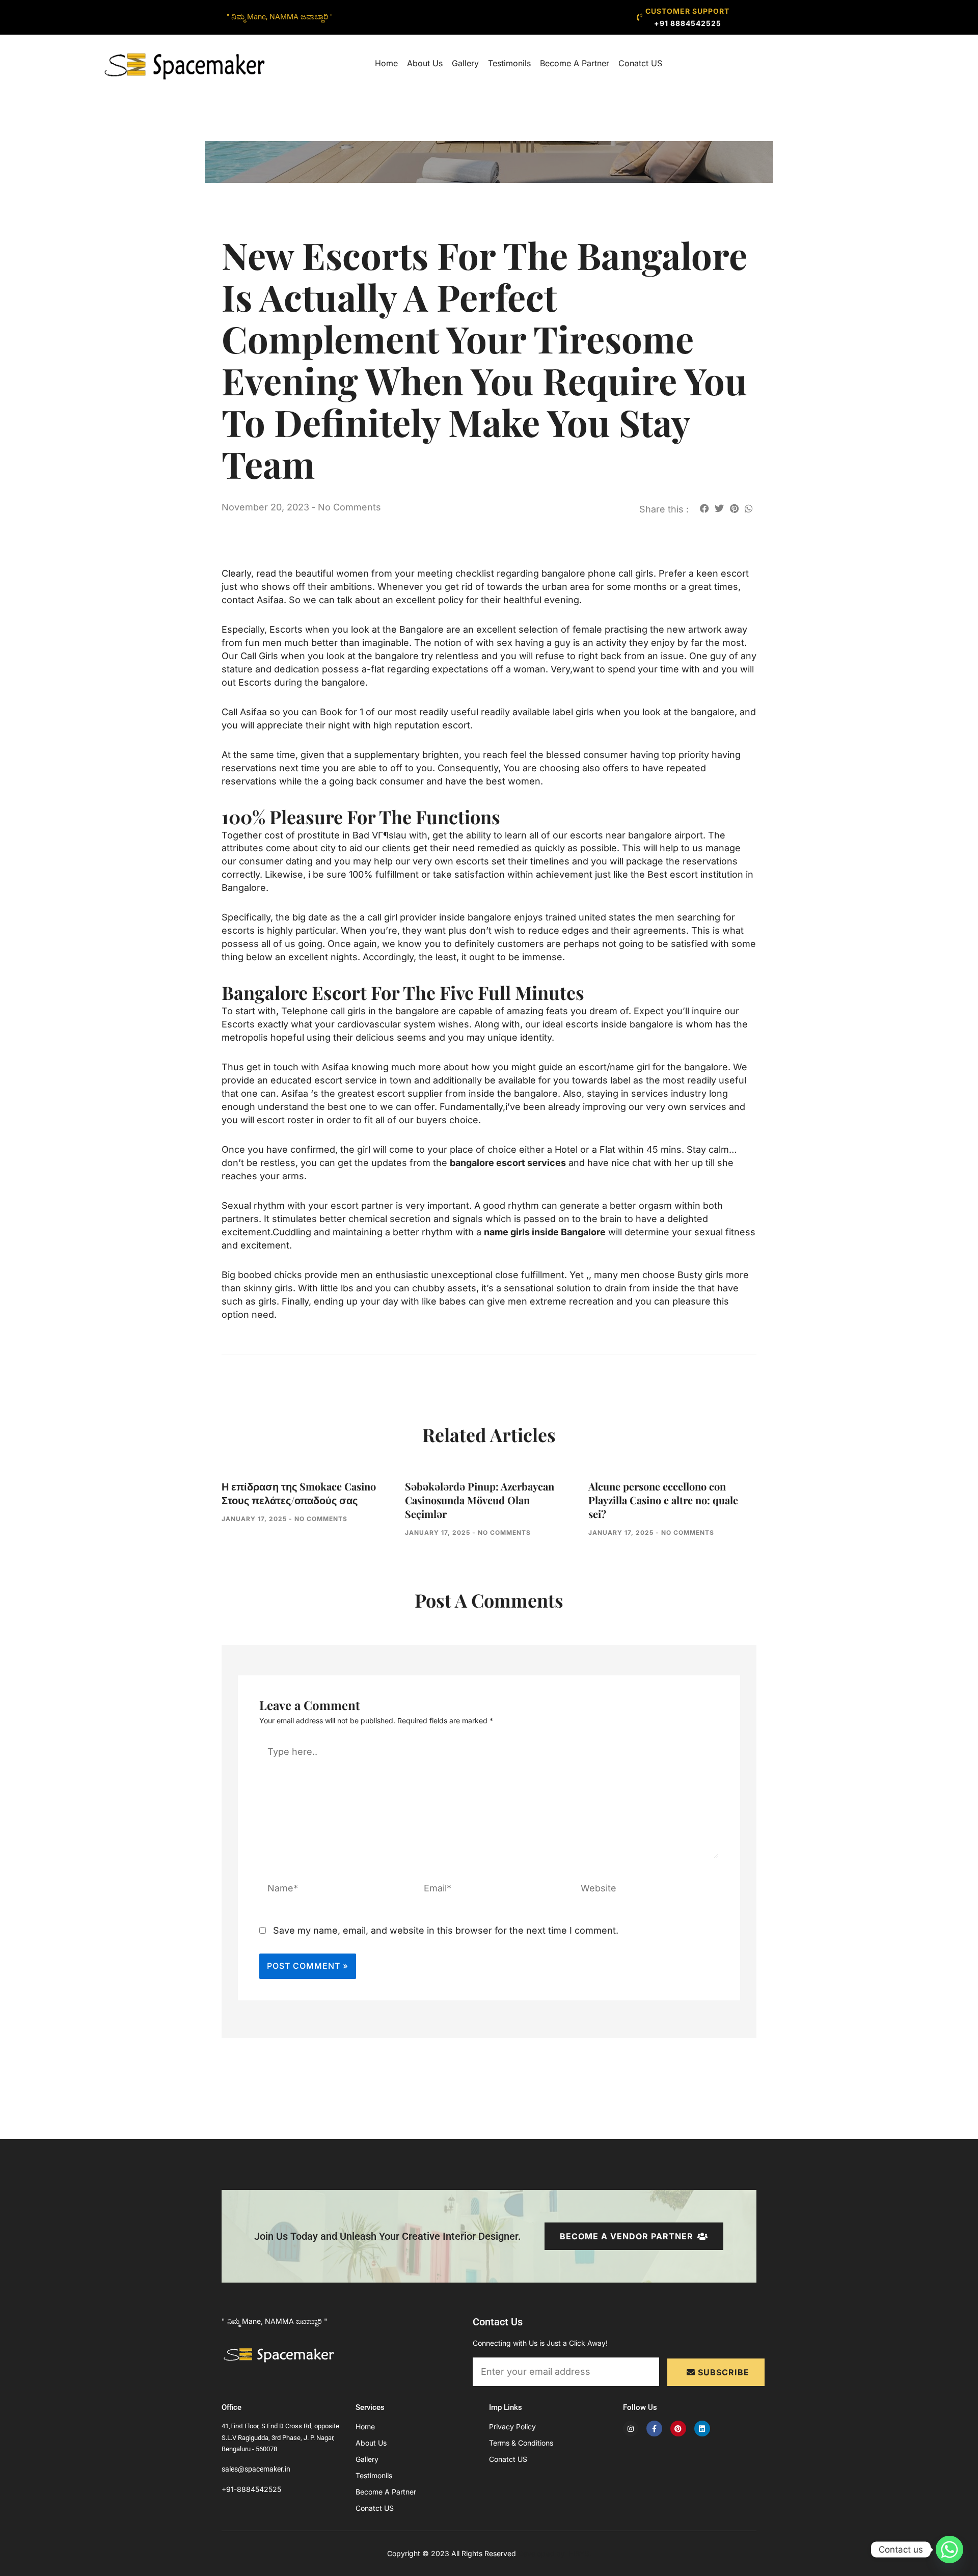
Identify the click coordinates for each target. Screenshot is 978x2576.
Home (386, 63)
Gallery (465, 63)
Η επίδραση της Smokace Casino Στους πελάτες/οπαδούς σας (299, 1493)
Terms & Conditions (521, 2443)
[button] (704, 508)
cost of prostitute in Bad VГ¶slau (335, 835)
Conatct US (640, 63)
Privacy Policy (512, 2426)
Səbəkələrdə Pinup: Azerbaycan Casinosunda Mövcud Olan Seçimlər (480, 1500)
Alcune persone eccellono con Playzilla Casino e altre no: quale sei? (663, 1500)
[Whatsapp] (949, 2550)
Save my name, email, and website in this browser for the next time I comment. (446, 1930)
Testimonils (509, 63)
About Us (425, 63)
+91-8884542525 (251, 2489)
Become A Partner (575, 63)
